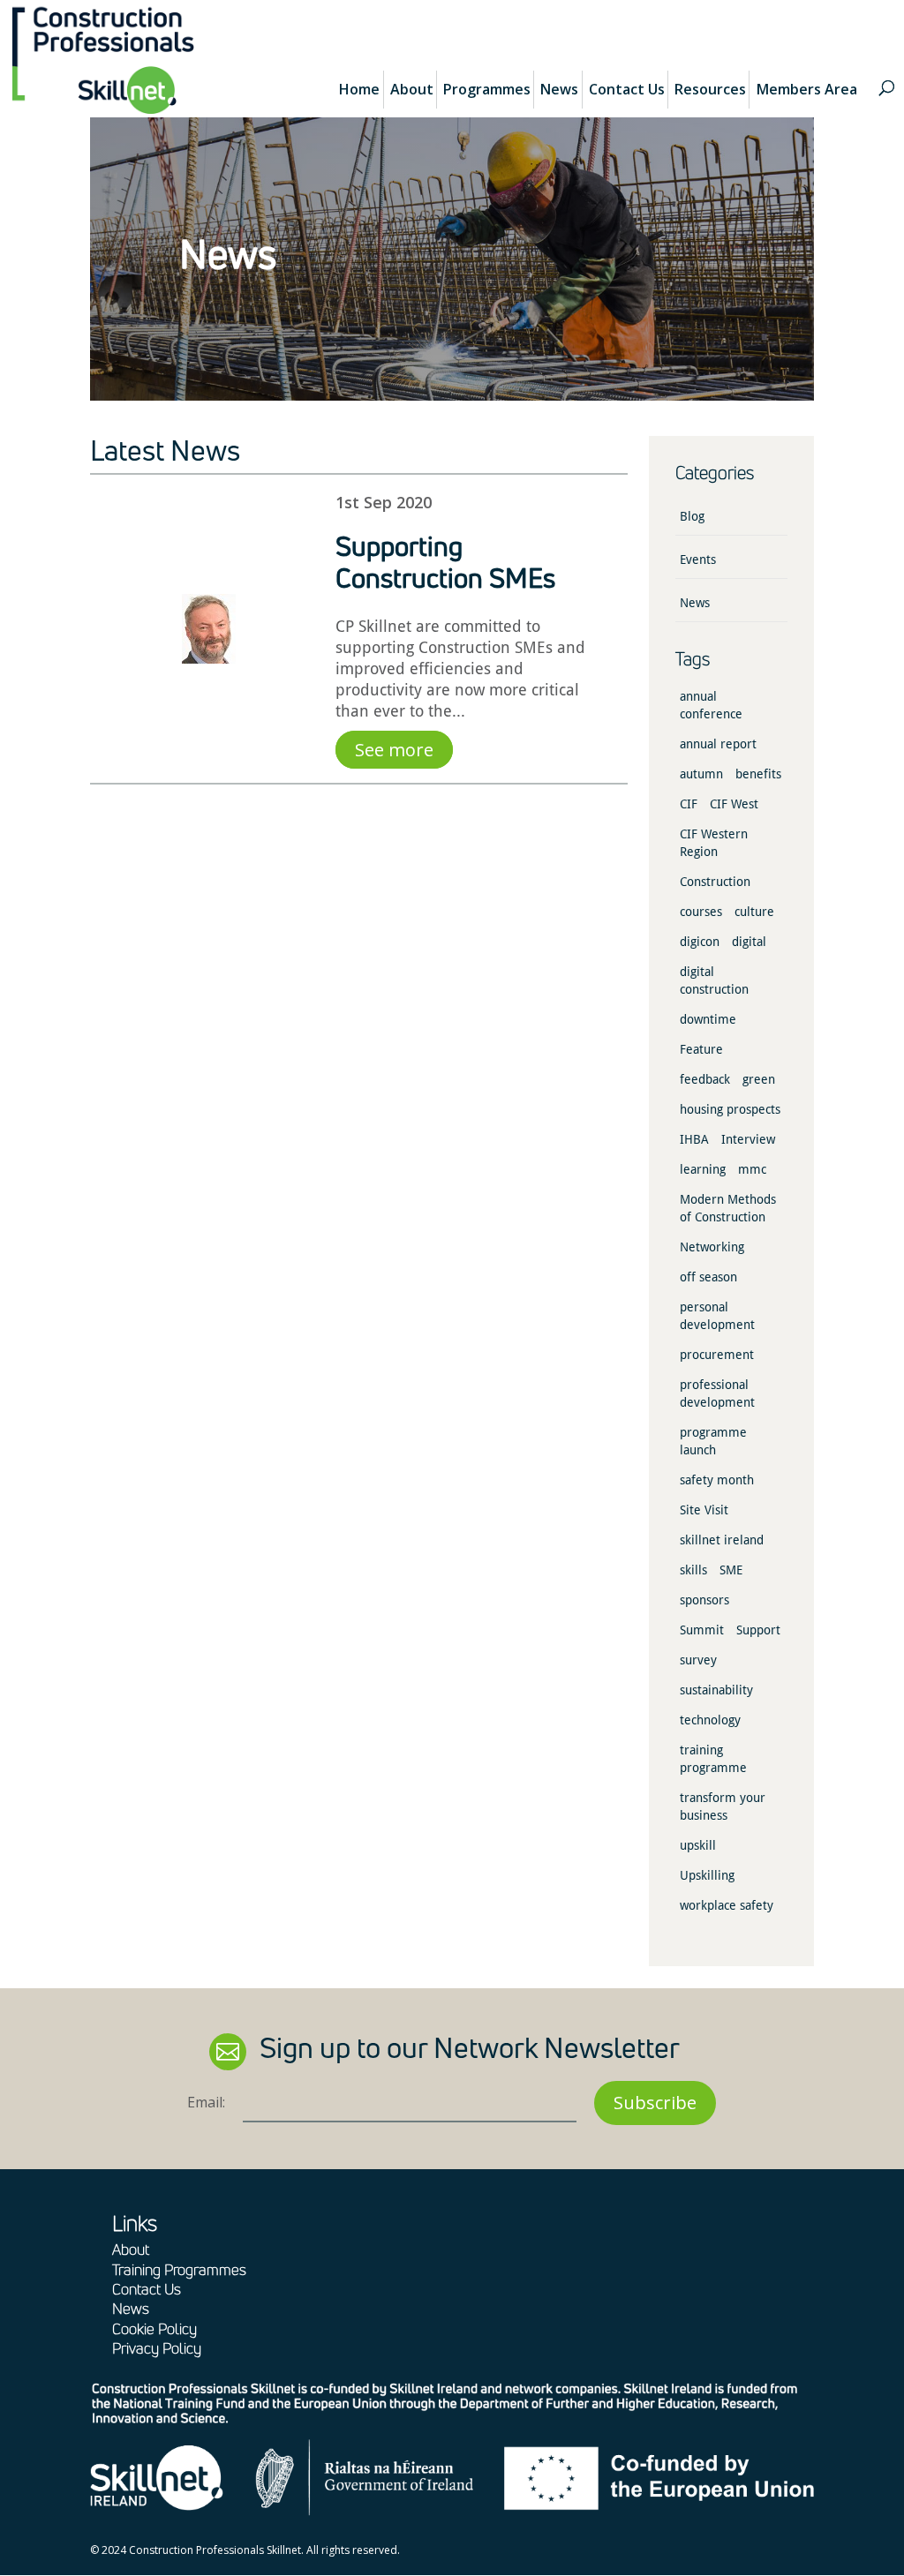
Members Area (807, 89)
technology (710, 1720)
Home (359, 89)
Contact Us (627, 89)
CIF (689, 804)
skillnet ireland (722, 1540)
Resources (710, 89)
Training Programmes (179, 2269)
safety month (717, 1480)
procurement (717, 1355)
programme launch (713, 1441)
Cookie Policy (154, 2328)
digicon (700, 942)
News (559, 89)
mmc (752, 1169)
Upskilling (707, 1875)
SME (731, 1570)
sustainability (716, 1690)
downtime (708, 1019)
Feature (701, 1049)
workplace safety (727, 1905)
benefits (758, 774)
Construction (715, 882)
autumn (701, 774)
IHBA (694, 1139)
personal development (717, 1316)
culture (754, 912)
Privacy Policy (157, 2348)
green (759, 1079)
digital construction (714, 980)
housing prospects (730, 1109)
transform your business (723, 1806)
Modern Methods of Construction (728, 1208)
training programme (713, 1759)
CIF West (734, 804)
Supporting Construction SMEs (445, 562)
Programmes (487, 89)
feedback (705, 1079)
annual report (718, 744)
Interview (748, 1139)
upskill (698, 1845)
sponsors (704, 1600)
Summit (702, 1630)
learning (703, 1169)
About (412, 89)
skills (693, 1570)
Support (758, 1630)
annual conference (711, 705)
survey (698, 1660)
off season (708, 1277)
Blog (692, 516)
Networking (712, 1247)
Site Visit (704, 1510)
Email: (206, 2102)
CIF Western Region (714, 843)
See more (394, 750)
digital (749, 942)
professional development (717, 1393)
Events (698, 560)
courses (701, 912)
